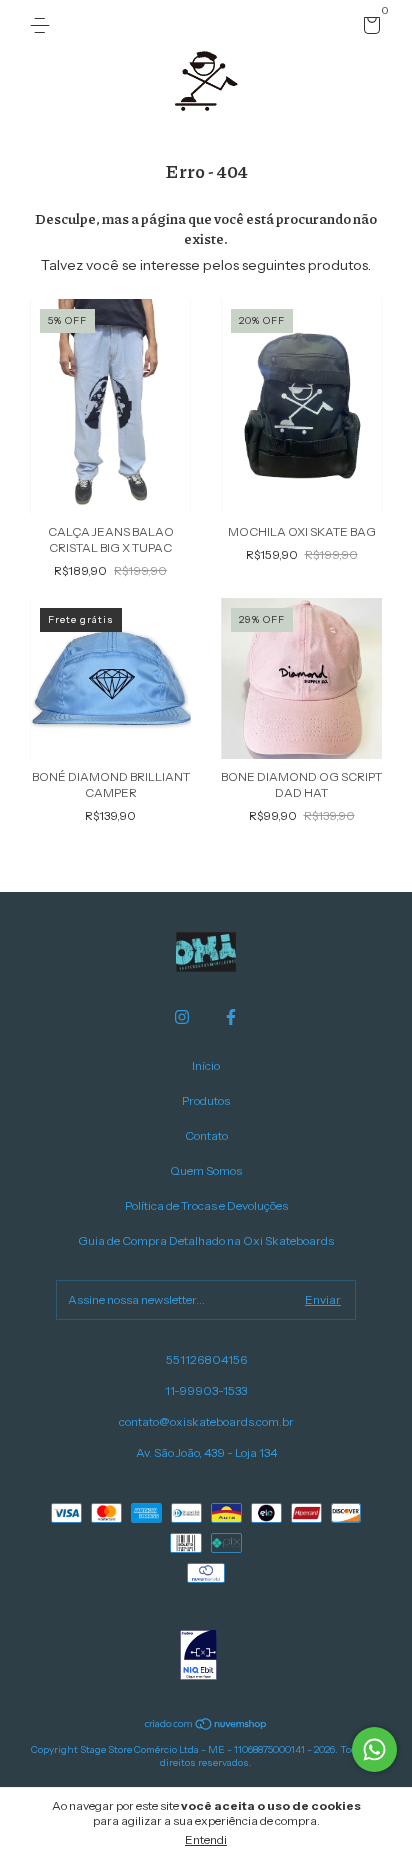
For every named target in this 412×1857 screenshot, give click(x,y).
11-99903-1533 (206, 1390)
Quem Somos (206, 1170)
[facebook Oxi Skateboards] (231, 1017)
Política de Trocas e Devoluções (206, 1205)
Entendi (206, 1839)
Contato (206, 1135)
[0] (368, 28)
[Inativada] (198, 1657)
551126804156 (206, 1359)
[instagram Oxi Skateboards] (182, 1017)
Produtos (206, 1100)
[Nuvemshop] (206, 1726)
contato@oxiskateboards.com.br (206, 1421)
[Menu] (43, 25)
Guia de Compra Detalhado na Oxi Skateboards (206, 1240)
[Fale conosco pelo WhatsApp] (374, 1749)
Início (206, 1065)
